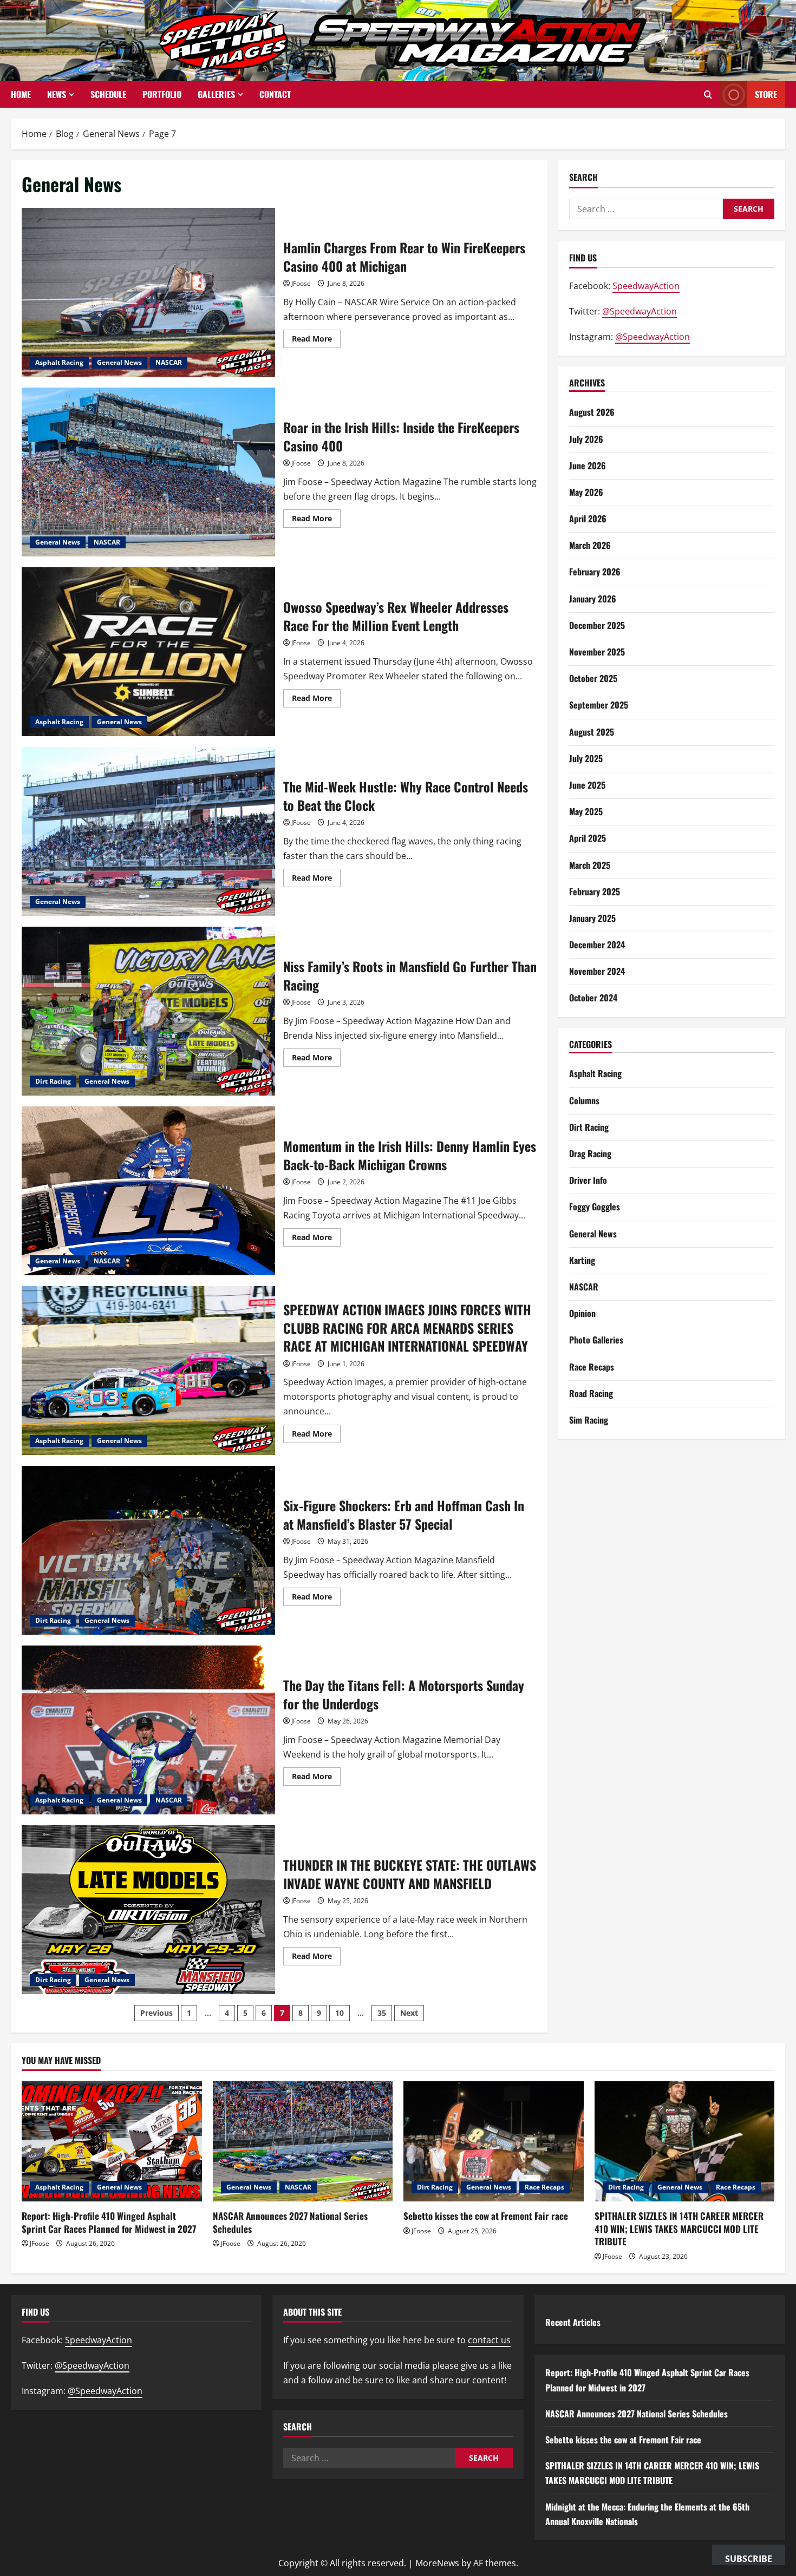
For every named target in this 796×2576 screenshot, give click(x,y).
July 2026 (586, 439)
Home (21, 94)
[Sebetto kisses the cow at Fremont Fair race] (494, 2141)
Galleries (216, 94)
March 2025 (590, 865)
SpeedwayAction (646, 286)
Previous (156, 2013)
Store (766, 94)
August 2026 (592, 412)
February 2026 (595, 572)
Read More (316, 340)
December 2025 (597, 625)
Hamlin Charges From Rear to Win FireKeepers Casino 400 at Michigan (148, 292)
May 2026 (586, 492)
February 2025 (595, 892)
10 (340, 2013)
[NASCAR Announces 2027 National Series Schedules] (303, 2141)
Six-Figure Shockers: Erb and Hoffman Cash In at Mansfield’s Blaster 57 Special (148, 1550)
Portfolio (162, 94)
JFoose (301, 283)
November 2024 (597, 971)
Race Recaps (592, 1367)
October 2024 (593, 998)
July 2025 (586, 758)
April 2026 (588, 519)
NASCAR (169, 362)
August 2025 (592, 732)
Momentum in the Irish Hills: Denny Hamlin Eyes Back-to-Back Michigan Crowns (148, 1191)
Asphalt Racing (59, 362)
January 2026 (593, 599)
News (57, 94)
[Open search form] (708, 95)
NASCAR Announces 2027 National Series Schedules (290, 2222)
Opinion (582, 1313)
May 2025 (586, 811)
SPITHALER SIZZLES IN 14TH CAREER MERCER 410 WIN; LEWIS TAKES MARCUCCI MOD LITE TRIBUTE (679, 2229)
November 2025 (597, 652)
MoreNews (437, 2563)
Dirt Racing (53, 1081)
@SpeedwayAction (640, 311)
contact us (489, 2340)
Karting (582, 1260)
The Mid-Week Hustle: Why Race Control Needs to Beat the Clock (148, 831)
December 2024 (597, 945)
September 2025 (599, 705)
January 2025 (592, 918)
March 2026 (590, 545)
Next (409, 2013)
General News (119, 362)
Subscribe (749, 2559)
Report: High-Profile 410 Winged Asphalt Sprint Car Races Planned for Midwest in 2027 (109, 2222)
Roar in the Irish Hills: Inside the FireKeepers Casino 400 (148, 472)
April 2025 (588, 838)
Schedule (108, 94)
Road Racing (591, 1393)
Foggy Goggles (595, 1207)
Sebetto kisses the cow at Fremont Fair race (486, 2216)
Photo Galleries (596, 1340)
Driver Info (588, 1180)
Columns (584, 1100)
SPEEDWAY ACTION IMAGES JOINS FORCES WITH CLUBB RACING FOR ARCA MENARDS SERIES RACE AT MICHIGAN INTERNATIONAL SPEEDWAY (148, 1371)
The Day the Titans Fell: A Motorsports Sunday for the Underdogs (148, 1730)
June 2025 (587, 785)
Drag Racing (590, 1153)
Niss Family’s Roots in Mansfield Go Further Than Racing (148, 1011)
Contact (275, 94)
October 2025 (593, 678)
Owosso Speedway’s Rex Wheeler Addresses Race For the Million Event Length (148, 652)
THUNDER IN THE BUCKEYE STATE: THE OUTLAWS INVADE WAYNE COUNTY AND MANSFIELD (148, 1910)
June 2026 (588, 466)
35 (382, 2013)
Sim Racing (589, 1420)
